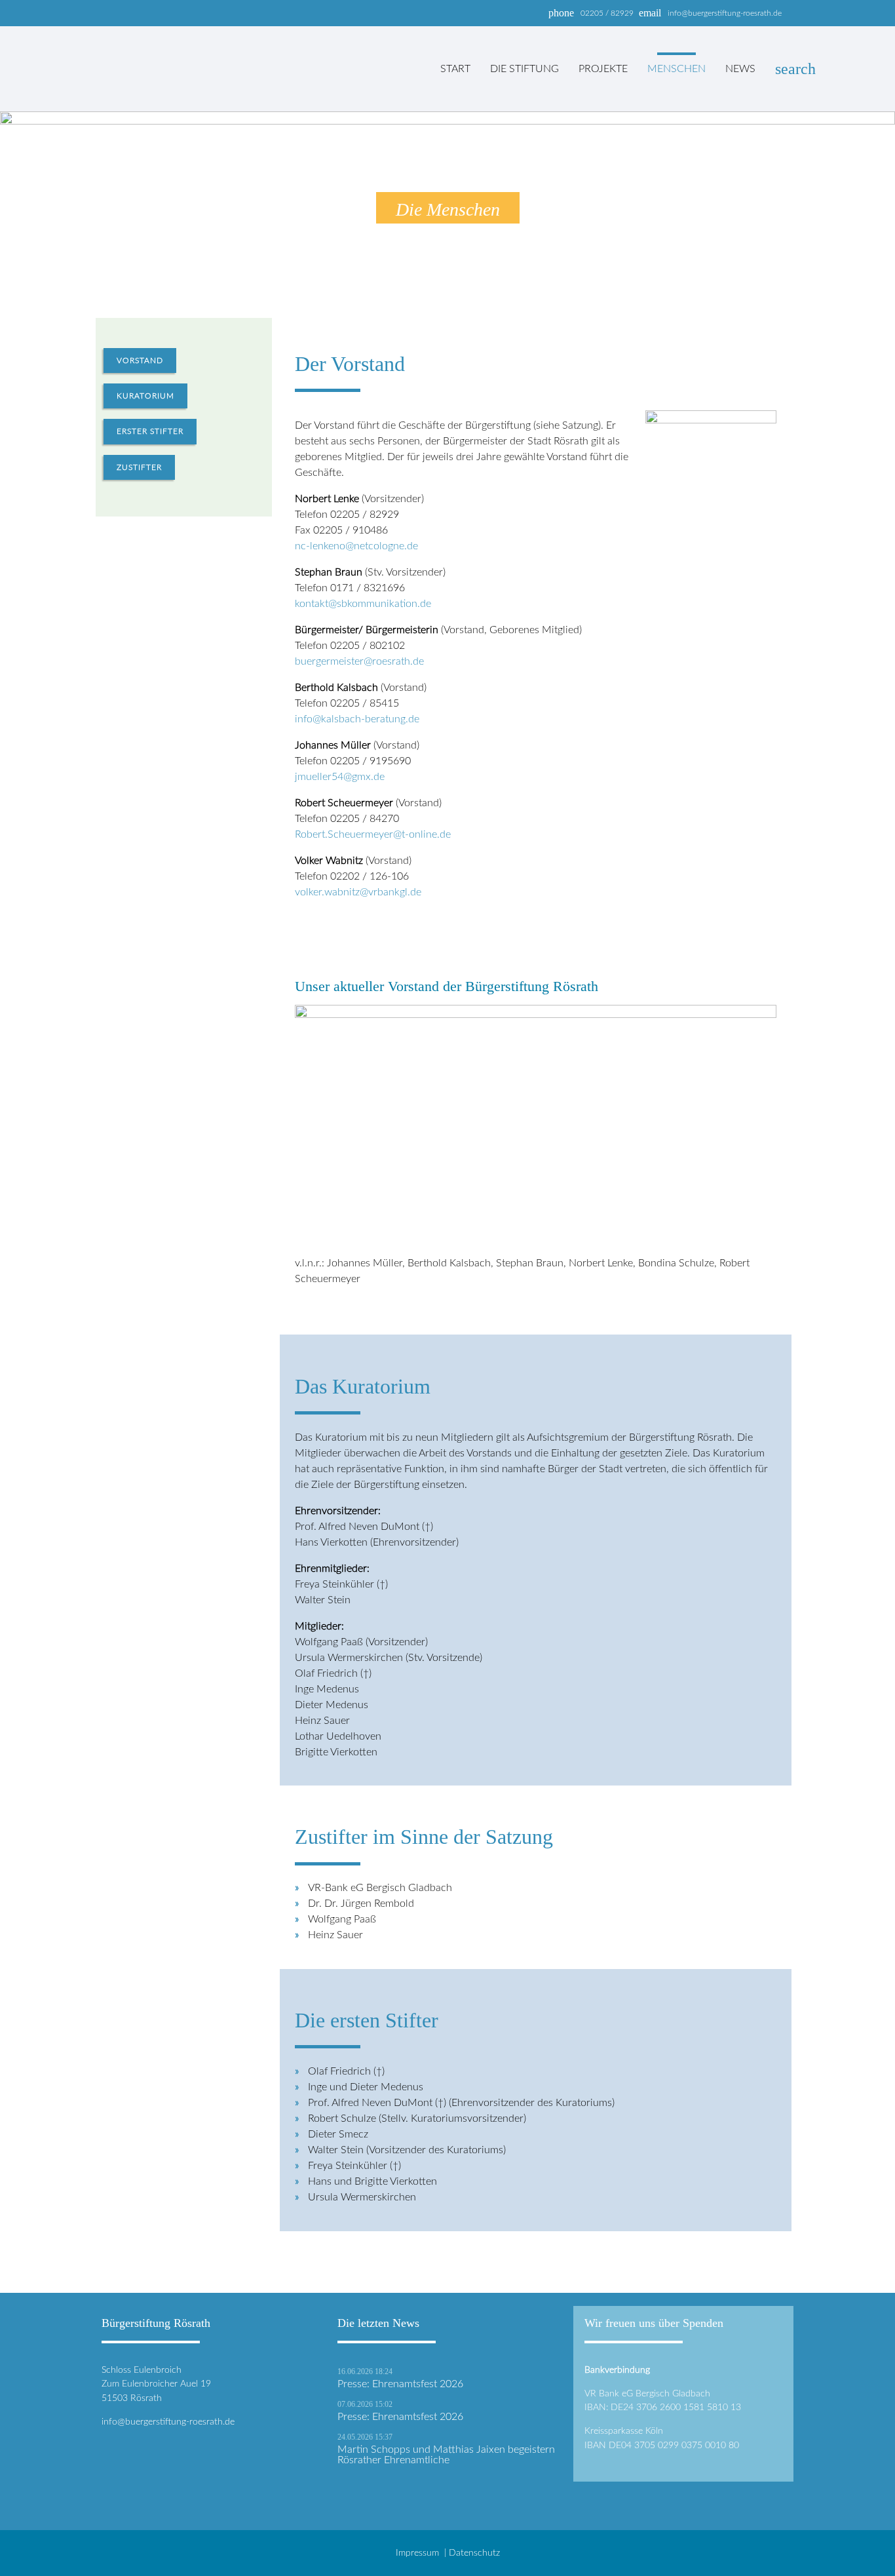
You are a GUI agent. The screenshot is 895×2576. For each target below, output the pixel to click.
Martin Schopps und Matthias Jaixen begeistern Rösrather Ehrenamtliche (446, 2455)
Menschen (676, 69)
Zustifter (139, 467)
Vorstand (140, 361)
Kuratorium (145, 396)
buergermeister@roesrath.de (359, 661)
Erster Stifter (150, 431)
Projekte (603, 69)
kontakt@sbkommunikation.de (363, 604)
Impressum (417, 2553)
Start (455, 69)
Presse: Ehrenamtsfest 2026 (400, 2384)
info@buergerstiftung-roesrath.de (168, 2422)
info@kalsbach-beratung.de (357, 719)
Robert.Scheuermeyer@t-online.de (373, 834)
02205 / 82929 (607, 13)
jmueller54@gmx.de (340, 777)
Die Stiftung (524, 69)
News (740, 69)
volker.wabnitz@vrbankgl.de (358, 892)
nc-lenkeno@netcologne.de (356, 546)
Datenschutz (474, 2553)
